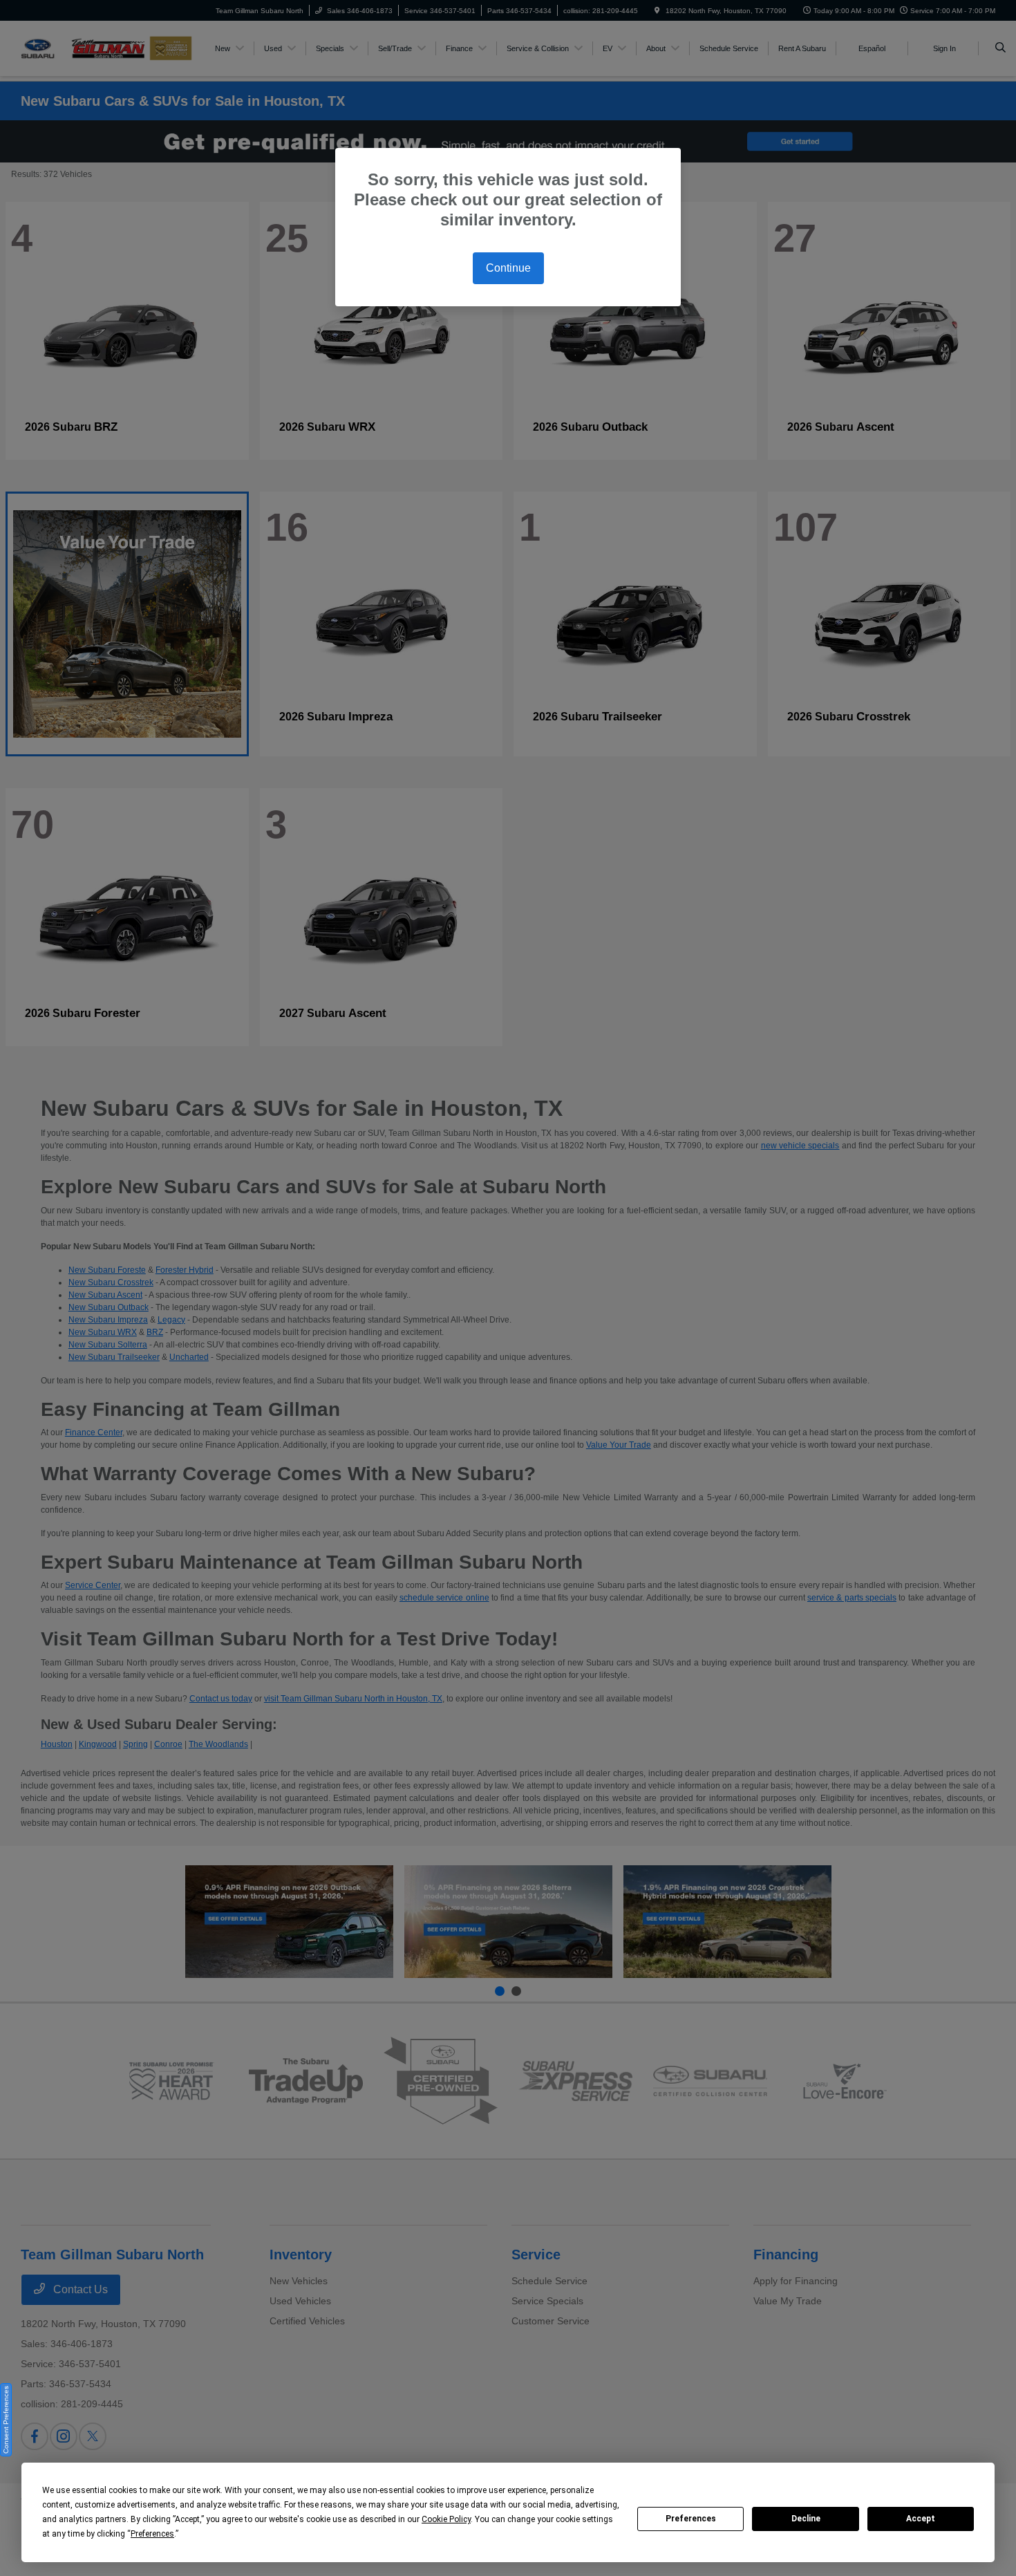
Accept (921, 2519)
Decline (806, 2519)
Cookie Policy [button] (446, 2519)
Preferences (691, 2519)
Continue (508, 268)
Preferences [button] (152, 2534)
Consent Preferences (6, 2420)
